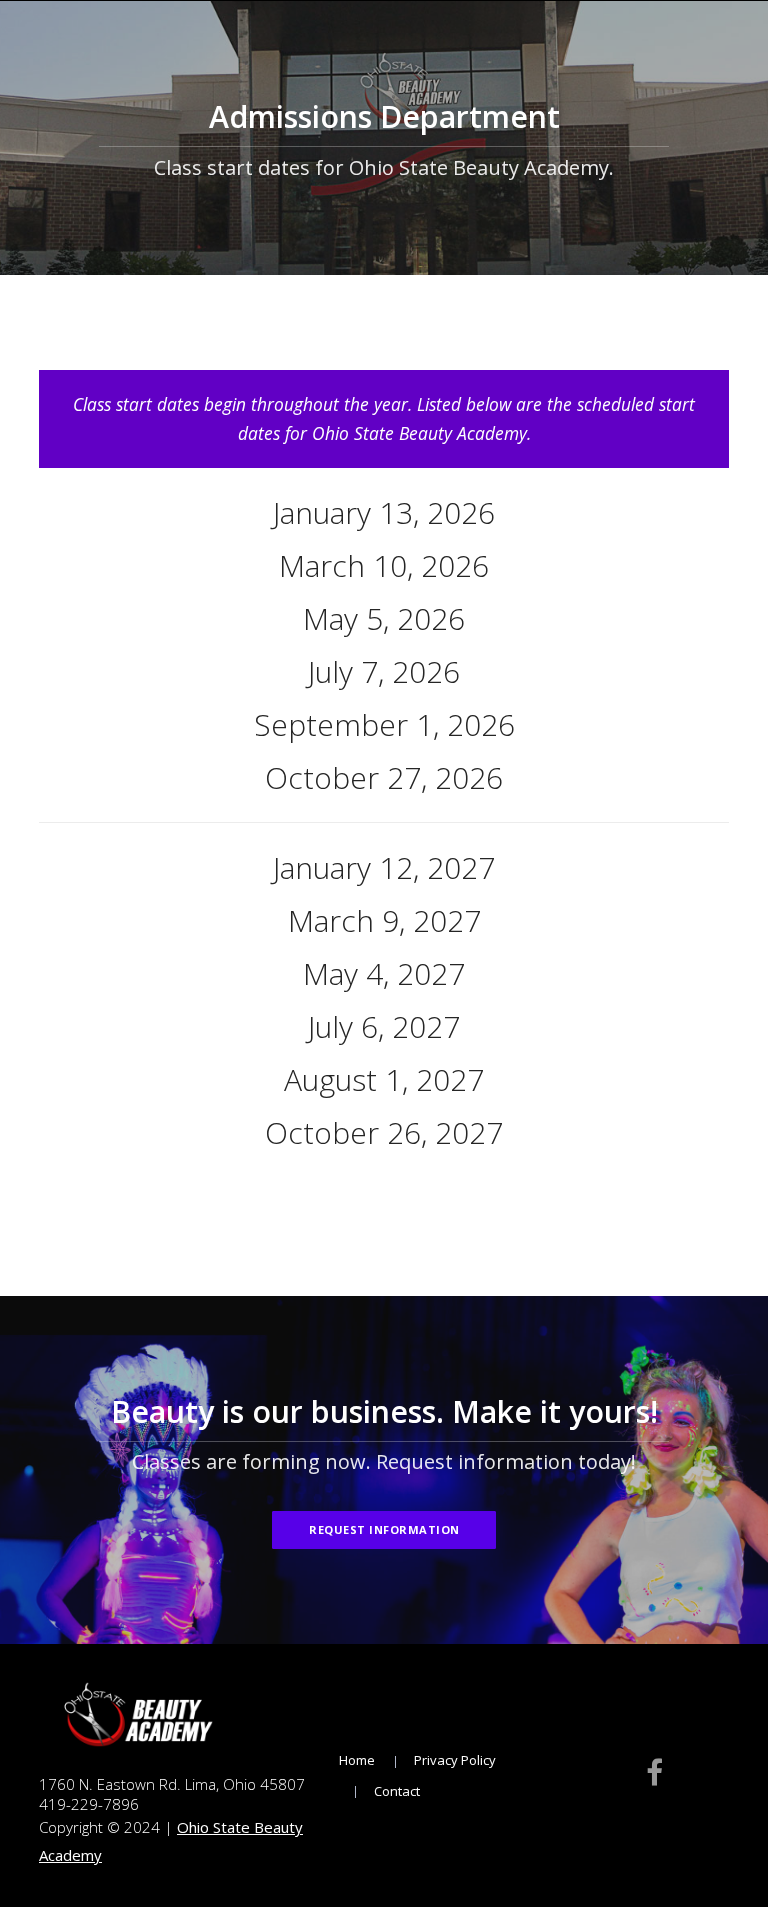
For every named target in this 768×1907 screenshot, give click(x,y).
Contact (397, 1791)
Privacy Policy (455, 1760)
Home (357, 1760)
